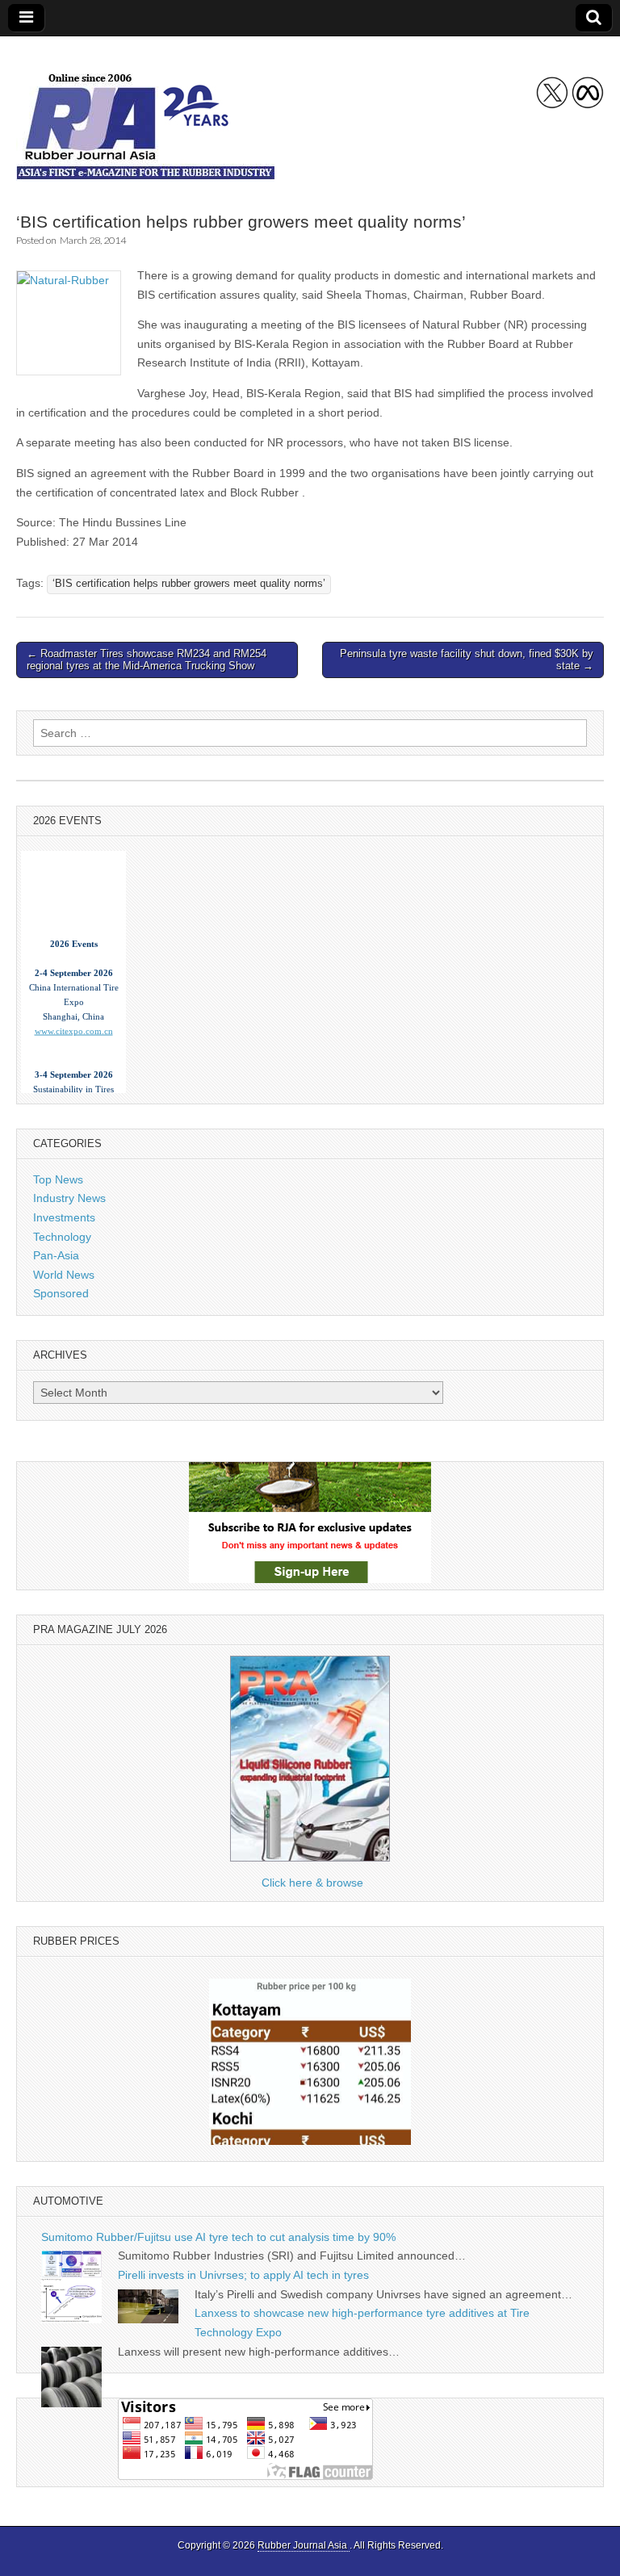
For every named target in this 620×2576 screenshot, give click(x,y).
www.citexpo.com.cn (74, 1021)
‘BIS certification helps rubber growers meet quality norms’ (189, 584)
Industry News (69, 1198)
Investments (64, 1217)
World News (64, 1275)
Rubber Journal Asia (304, 2545)
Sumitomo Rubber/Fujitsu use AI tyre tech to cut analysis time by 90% (218, 2237)
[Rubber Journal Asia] (145, 112)
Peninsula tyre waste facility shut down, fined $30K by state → (467, 660)
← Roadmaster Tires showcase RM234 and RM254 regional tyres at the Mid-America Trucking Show (147, 660)
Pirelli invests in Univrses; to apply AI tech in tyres (243, 2275)
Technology (62, 1237)
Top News (58, 1179)
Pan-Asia (56, 1255)
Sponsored (61, 1293)
